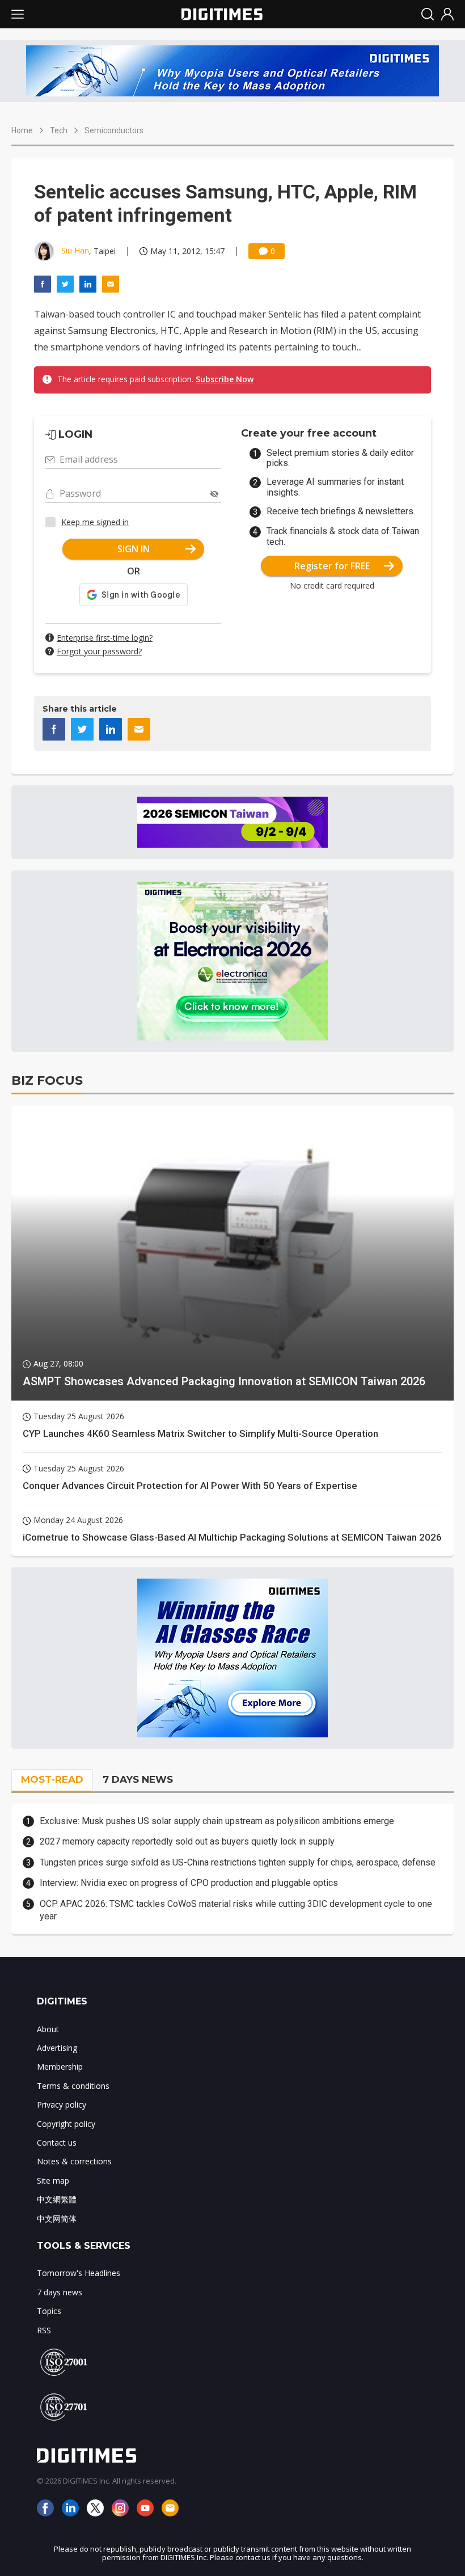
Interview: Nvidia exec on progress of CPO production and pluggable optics (189, 1883)
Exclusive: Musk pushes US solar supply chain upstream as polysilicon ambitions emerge (217, 1821)
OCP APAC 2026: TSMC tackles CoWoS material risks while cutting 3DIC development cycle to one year (236, 1910)
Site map (53, 2180)
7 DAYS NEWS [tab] (138, 1779)
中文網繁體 (57, 2199)
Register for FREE (332, 566)
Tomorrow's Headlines (79, 2273)
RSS (44, 2330)
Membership (60, 2067)
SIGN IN (134, 549)
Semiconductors (114, 130)
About (48, 2029)
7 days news (60, 2292)
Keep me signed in (95, 522)
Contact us (57, 2143)
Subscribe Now (225, 379)
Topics (49, 2311)
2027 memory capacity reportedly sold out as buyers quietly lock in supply (187, 1841)
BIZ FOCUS (47, 1080)
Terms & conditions (73, 2086)
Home (22, 130)
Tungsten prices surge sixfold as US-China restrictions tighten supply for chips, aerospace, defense (238, 1862)
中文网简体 (57, 2218)
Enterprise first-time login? (105, 638)
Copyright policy (66, 2124)
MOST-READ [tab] (52, 1779)
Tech (59, 130)
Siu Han (75, 250)
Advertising (57, 2048)
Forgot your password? (99, 651)
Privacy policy (62, 2105)
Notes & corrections (74, 2161)
